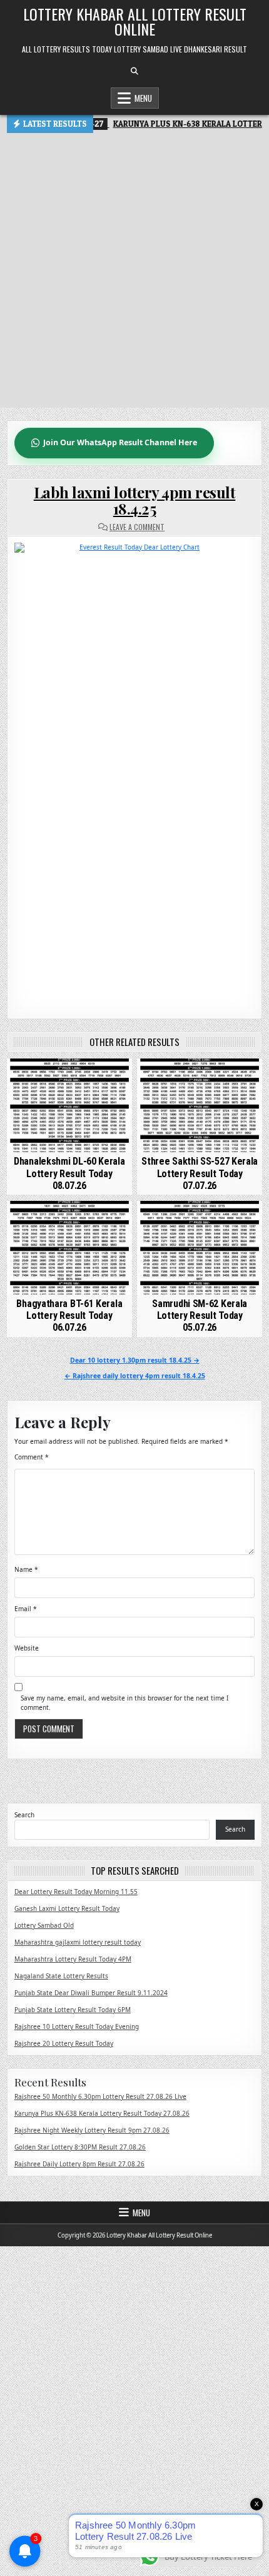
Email (26, 1609)
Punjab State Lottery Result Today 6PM (73, 2010)
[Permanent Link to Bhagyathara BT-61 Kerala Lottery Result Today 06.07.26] (69, 1248)
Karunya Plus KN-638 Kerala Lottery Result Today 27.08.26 (102, 2113)
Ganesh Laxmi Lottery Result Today (67, 1908)
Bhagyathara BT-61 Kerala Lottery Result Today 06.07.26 (69, 1315)
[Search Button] (134, 71)
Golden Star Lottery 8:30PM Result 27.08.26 (80, 2147)
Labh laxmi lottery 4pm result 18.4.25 (135, 500)
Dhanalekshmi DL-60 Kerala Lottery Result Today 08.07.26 (69, 1173)
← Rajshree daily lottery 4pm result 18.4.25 (135, 1376)
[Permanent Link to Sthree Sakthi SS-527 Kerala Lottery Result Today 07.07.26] (200, 1105)
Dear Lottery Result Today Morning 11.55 (76, 1892)
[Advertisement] (134, 274)
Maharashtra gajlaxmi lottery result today (78, 1942)
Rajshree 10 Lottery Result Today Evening (77, 2026)
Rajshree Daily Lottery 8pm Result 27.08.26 (79, 2164)
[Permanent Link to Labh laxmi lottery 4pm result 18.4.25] (135, 771)
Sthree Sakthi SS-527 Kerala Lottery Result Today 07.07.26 (200, 1173)
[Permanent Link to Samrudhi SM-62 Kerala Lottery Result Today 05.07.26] (200, 1248)
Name (26, 1569)
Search (24, 1815)
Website (27, 1648)
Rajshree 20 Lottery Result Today (64, 2043)
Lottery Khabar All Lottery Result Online (135, 21)
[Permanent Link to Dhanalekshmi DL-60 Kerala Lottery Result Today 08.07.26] (69, 1105)
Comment (32, 1457)
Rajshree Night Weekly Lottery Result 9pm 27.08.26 (92, 2130)
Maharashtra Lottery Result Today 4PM (73, 1959)
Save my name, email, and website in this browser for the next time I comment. (124, 1703)
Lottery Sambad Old (44, 1925)
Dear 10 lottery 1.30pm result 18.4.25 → (135, 1360)
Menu (143, 98)
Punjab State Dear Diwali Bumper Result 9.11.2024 (91, 1993)
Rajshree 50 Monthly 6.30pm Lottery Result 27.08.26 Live (100, 2096)
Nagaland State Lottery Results (61, 1976)
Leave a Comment (137, 527)
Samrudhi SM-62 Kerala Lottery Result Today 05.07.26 (200, 1315)
